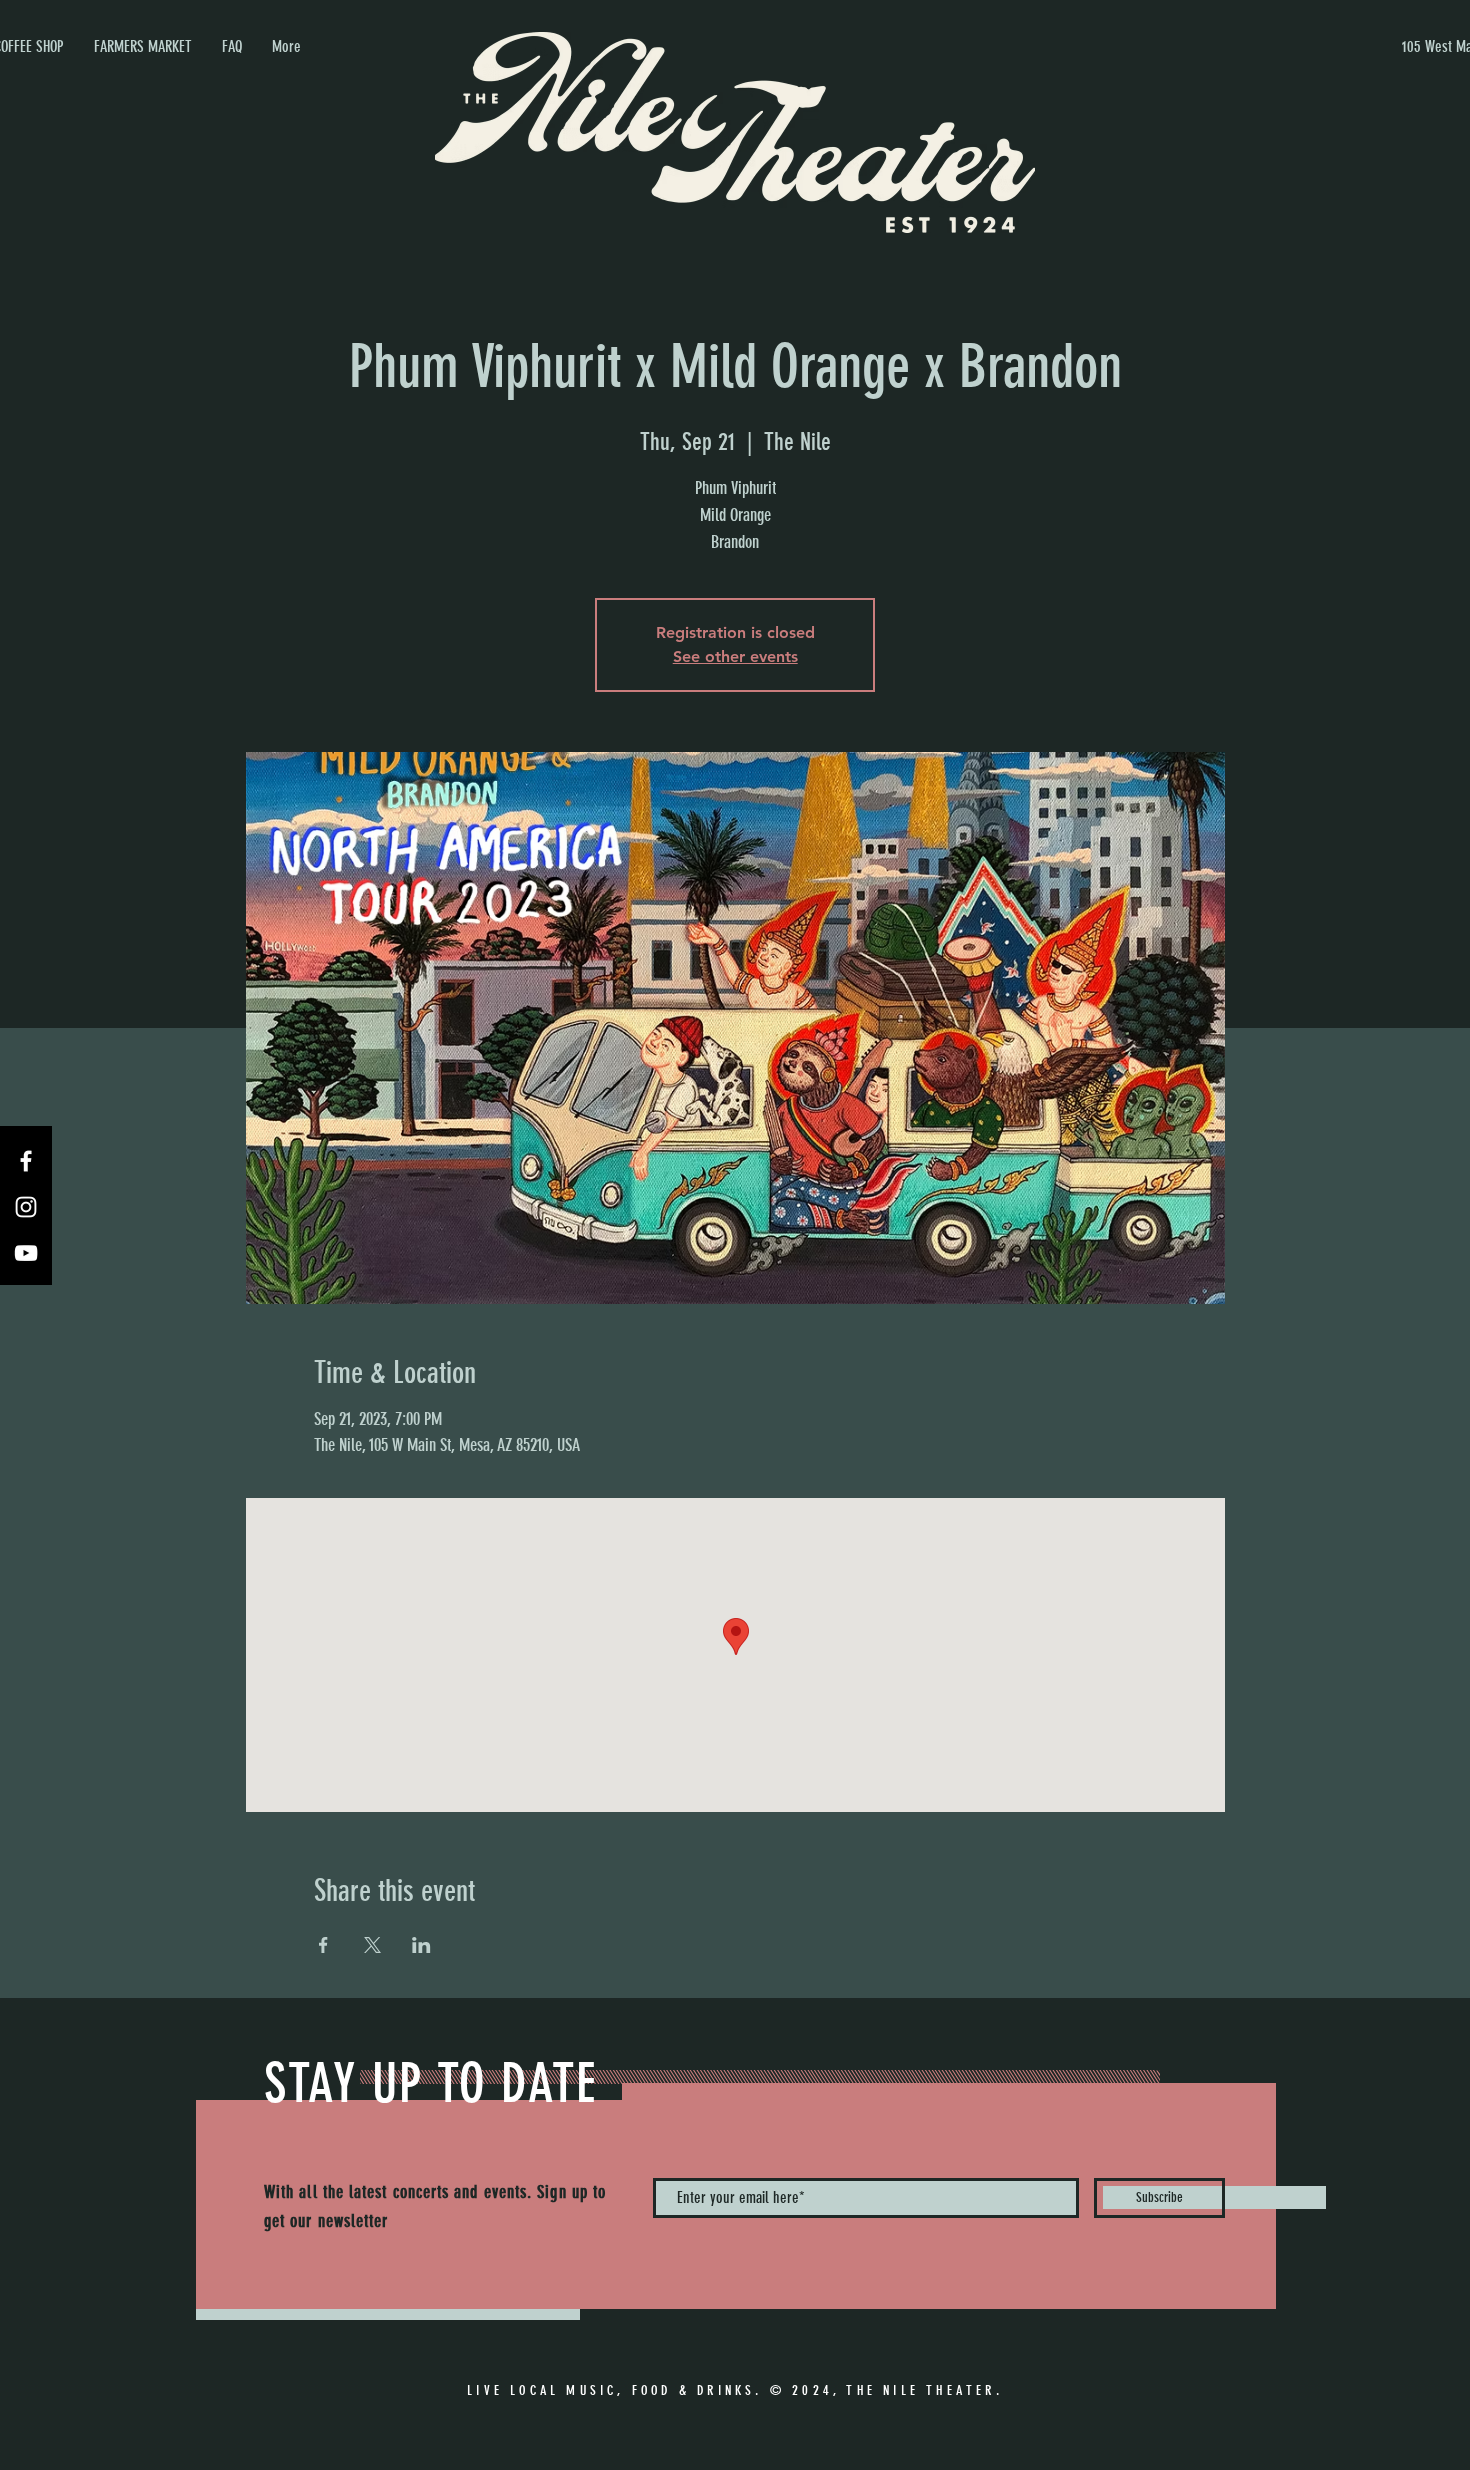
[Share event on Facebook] (323, 1945)
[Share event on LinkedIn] (421, 1945)
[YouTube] (26, 1253)
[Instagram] (26, 1207)
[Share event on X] (372, 1945)
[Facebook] (26, 1161)
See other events (735, 656)
